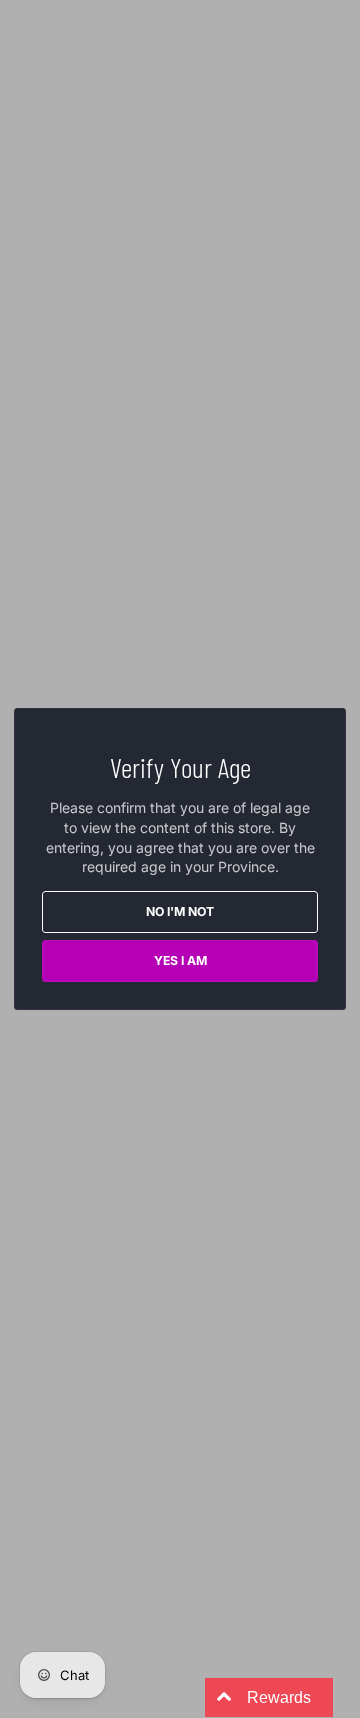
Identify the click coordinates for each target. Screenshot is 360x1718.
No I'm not (180, 911)
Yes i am (180, 960)
